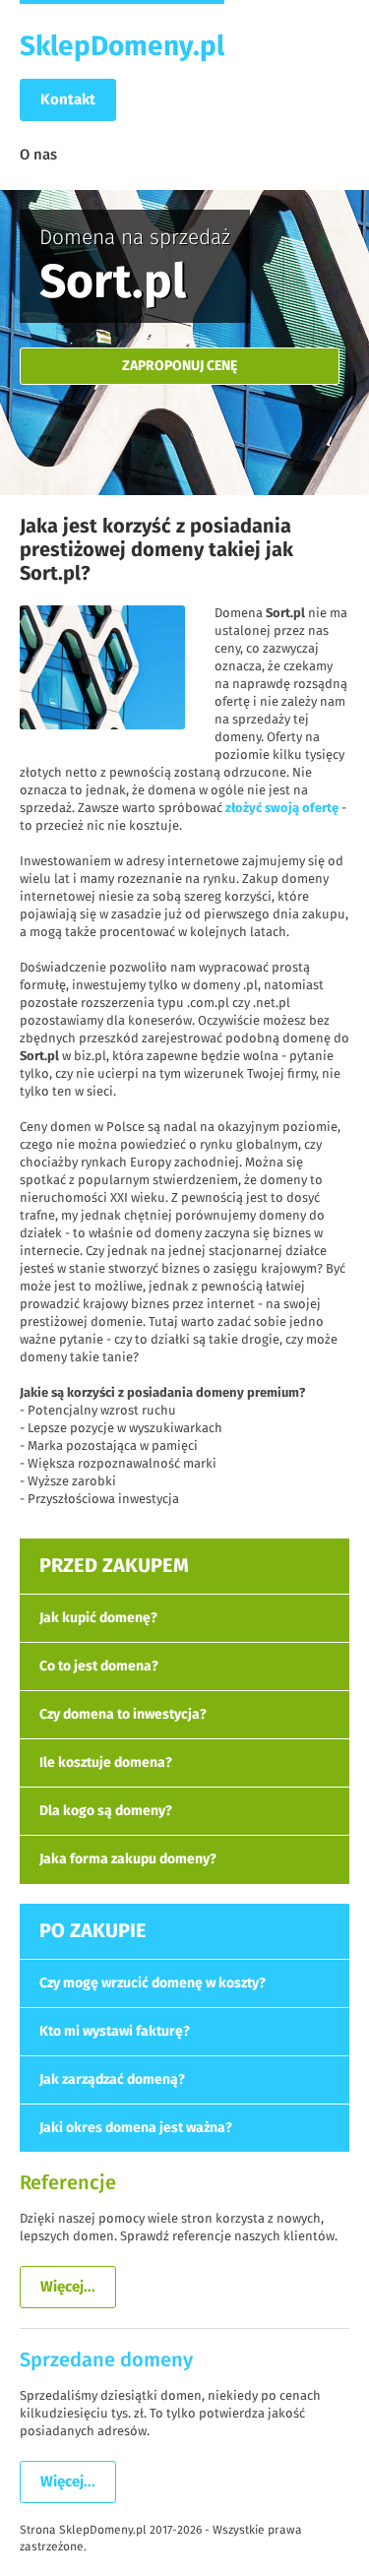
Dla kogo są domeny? (106, 1811)
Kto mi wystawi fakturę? (115, 2032)
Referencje (68, 2183)
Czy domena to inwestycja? (123, 1715)
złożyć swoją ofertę (282, 809)
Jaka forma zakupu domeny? (128, 1859)
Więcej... (68, 2287)
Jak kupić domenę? (98, 1618)
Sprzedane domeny (106, 2360)
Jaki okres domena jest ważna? (136, 2128)
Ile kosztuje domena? (106, 1763)
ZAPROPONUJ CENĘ (180, 366)
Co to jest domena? (99, 1666)
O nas (38, 155)
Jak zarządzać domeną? (112, 2080)
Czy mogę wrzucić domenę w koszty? (153, 1983)
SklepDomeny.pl (122, 47)
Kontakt (68, 100)
